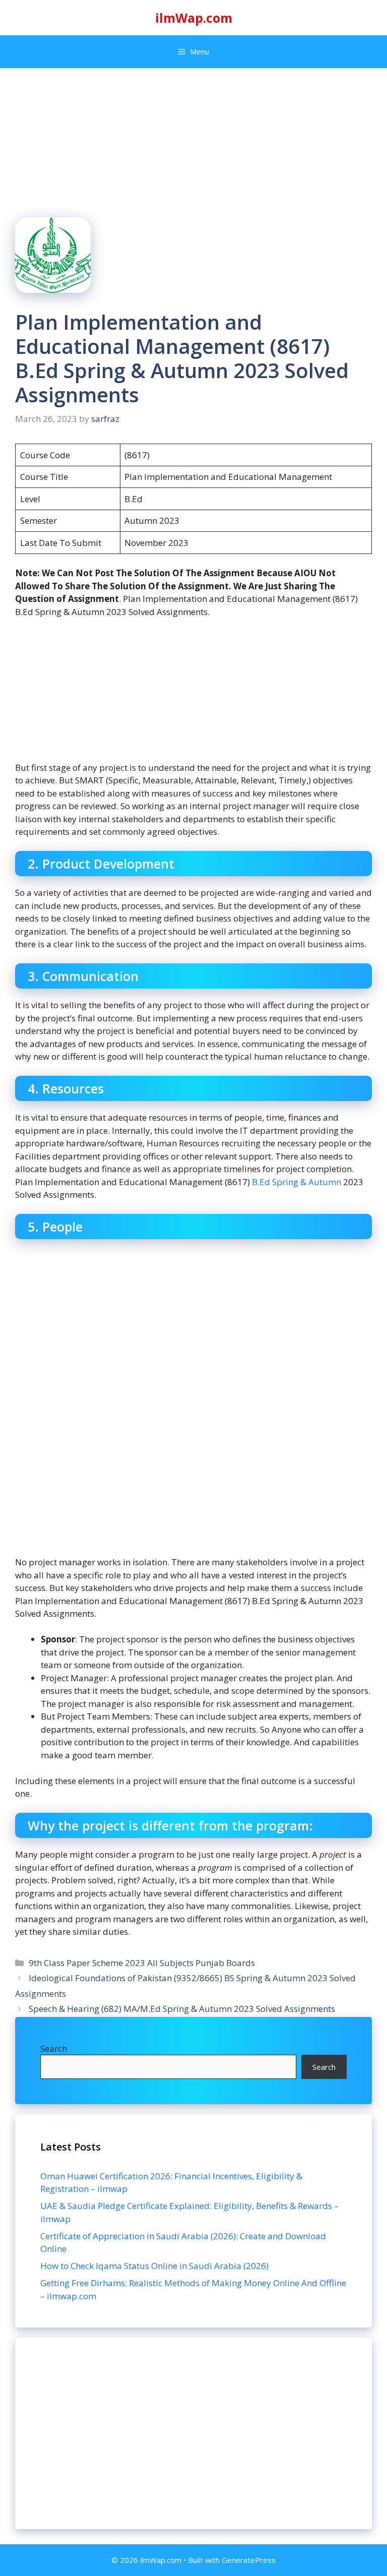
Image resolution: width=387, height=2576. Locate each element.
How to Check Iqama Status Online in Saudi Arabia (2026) (154, 2266)
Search (54, 2048)
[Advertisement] (193, 2433)
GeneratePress (249, 2560)
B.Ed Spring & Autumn (297, 1182)
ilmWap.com (194, 18)
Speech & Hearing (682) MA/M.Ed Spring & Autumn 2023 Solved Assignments (182, 2009)
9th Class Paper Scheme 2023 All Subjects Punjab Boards (142, 1963)
